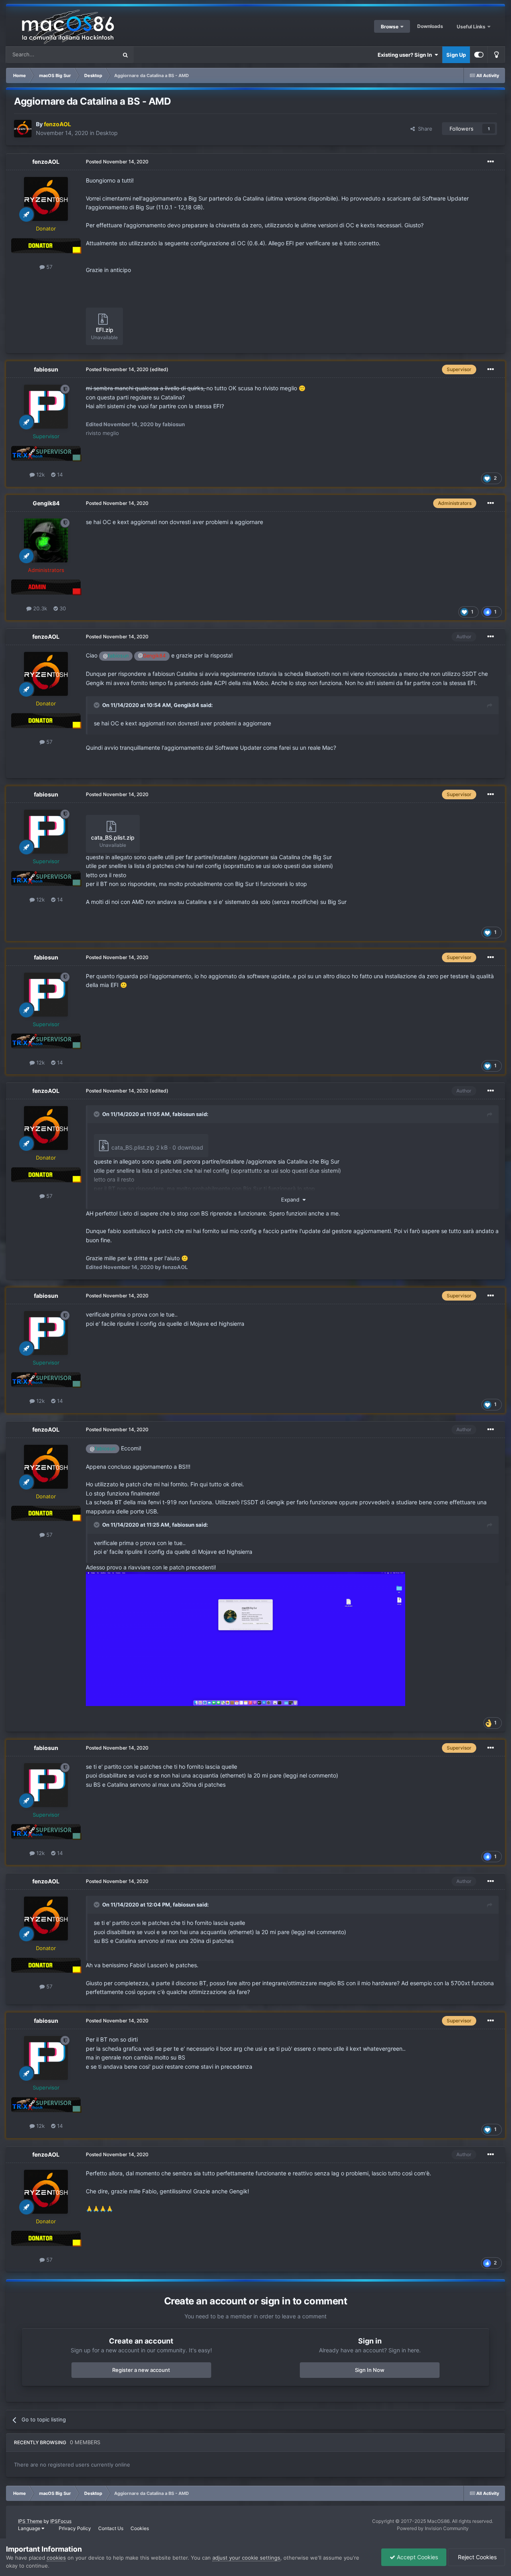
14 (59, 475)
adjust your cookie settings (246, 2558)
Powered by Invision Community (433, 2528)
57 (49, 267)
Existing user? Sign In (406, 55)
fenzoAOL (46, 162)
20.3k (39, 608)
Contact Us (111, 2528)
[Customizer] (479, 55)
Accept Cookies (417, 2557)
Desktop (107, 133)
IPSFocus (61, 2521)
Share (424, 129)
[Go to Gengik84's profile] (46, 540)
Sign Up (456, 55)
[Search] (125, 55)
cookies (56, 2558)
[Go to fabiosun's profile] (46, 407)
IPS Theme (30, 2521)
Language (30, 2528)
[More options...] (491, 162)
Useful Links (472, 27)
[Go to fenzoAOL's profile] (23, 129)
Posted (117, 162)
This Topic (95, 55)
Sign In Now (370, 2370)
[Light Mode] (496, 55)
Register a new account (141, 2370)
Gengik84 (46, 503)
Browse (390, 27)
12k (40, 475)
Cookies (140, 2528)
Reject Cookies (476, 2557)
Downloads (430, 26)
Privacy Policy (75, 2528)
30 (62, 608)
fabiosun (46, 369)
